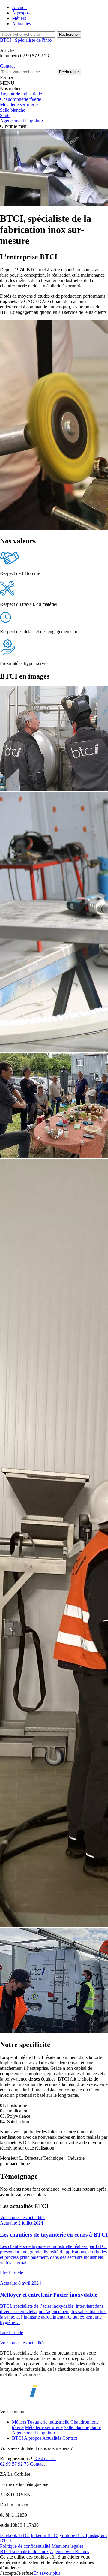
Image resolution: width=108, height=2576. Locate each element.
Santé (96, 2427)
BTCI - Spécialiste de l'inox (26, 40)
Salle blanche (76, 2427)
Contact (70, 2438)
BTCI (18, 2438)
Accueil (19, 7)
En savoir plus (47, 2573)
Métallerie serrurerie (44, 2427)
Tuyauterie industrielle (48, 2422)
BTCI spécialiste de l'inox (24, 2552)
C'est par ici (45, 2459)
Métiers (19, 18)
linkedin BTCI (45, 2535)
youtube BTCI (73, 2535)
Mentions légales (67, 2546)
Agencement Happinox (34, 2433)
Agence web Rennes (69, 2552)
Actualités (21, 24)
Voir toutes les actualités (23, 2218)
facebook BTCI (15, 2535)
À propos (21, 13)
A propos (33, 2438)
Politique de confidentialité (25, 2546)
